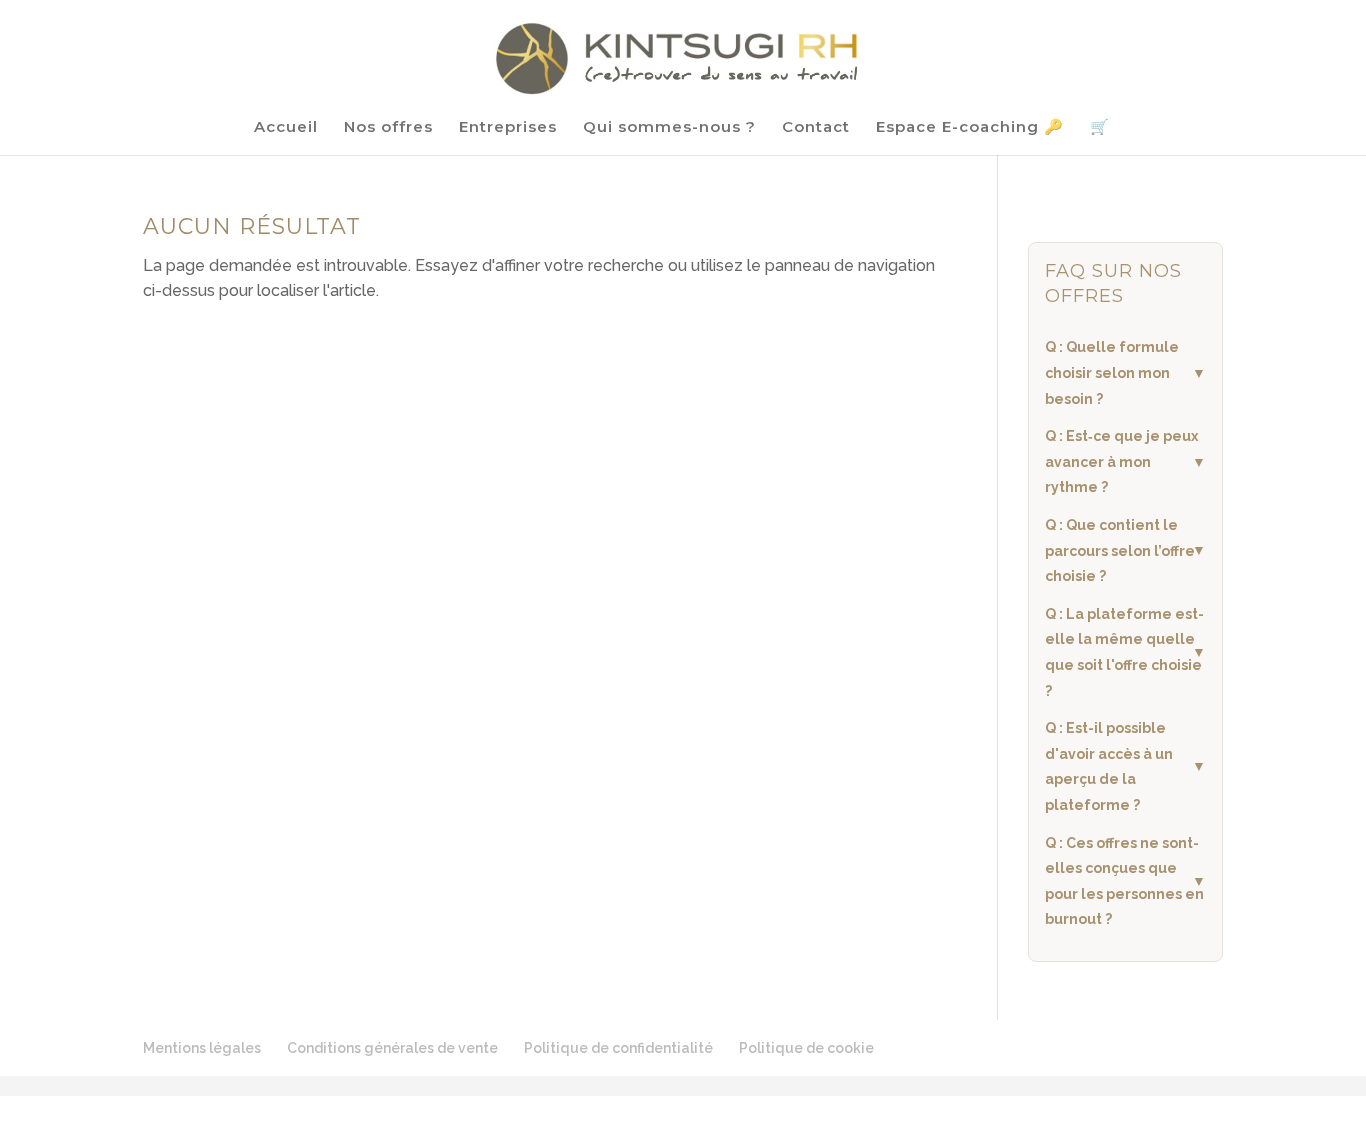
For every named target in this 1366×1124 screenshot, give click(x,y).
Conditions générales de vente (392, 1048)
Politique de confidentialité (618, 1048)
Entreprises (508, 128)
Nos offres (388, 128)
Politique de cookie (806, 1048)
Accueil (286, 128)
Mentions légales (202, 1048)
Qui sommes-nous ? (669, 128)
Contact (816, 128)
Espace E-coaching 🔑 (970, 128)
